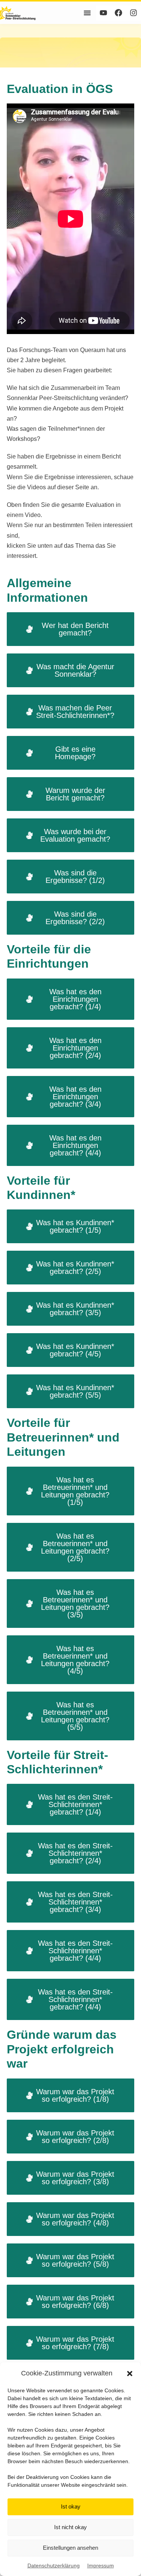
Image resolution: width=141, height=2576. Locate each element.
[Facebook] (118, 13)
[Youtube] (103, 13)
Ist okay (71, 2506)
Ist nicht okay (70, 2527)
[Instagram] (133, 13)
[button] (130, 2374)
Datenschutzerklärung (54, 2566)
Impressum (101, 2566)
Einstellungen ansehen (70, 2548)
